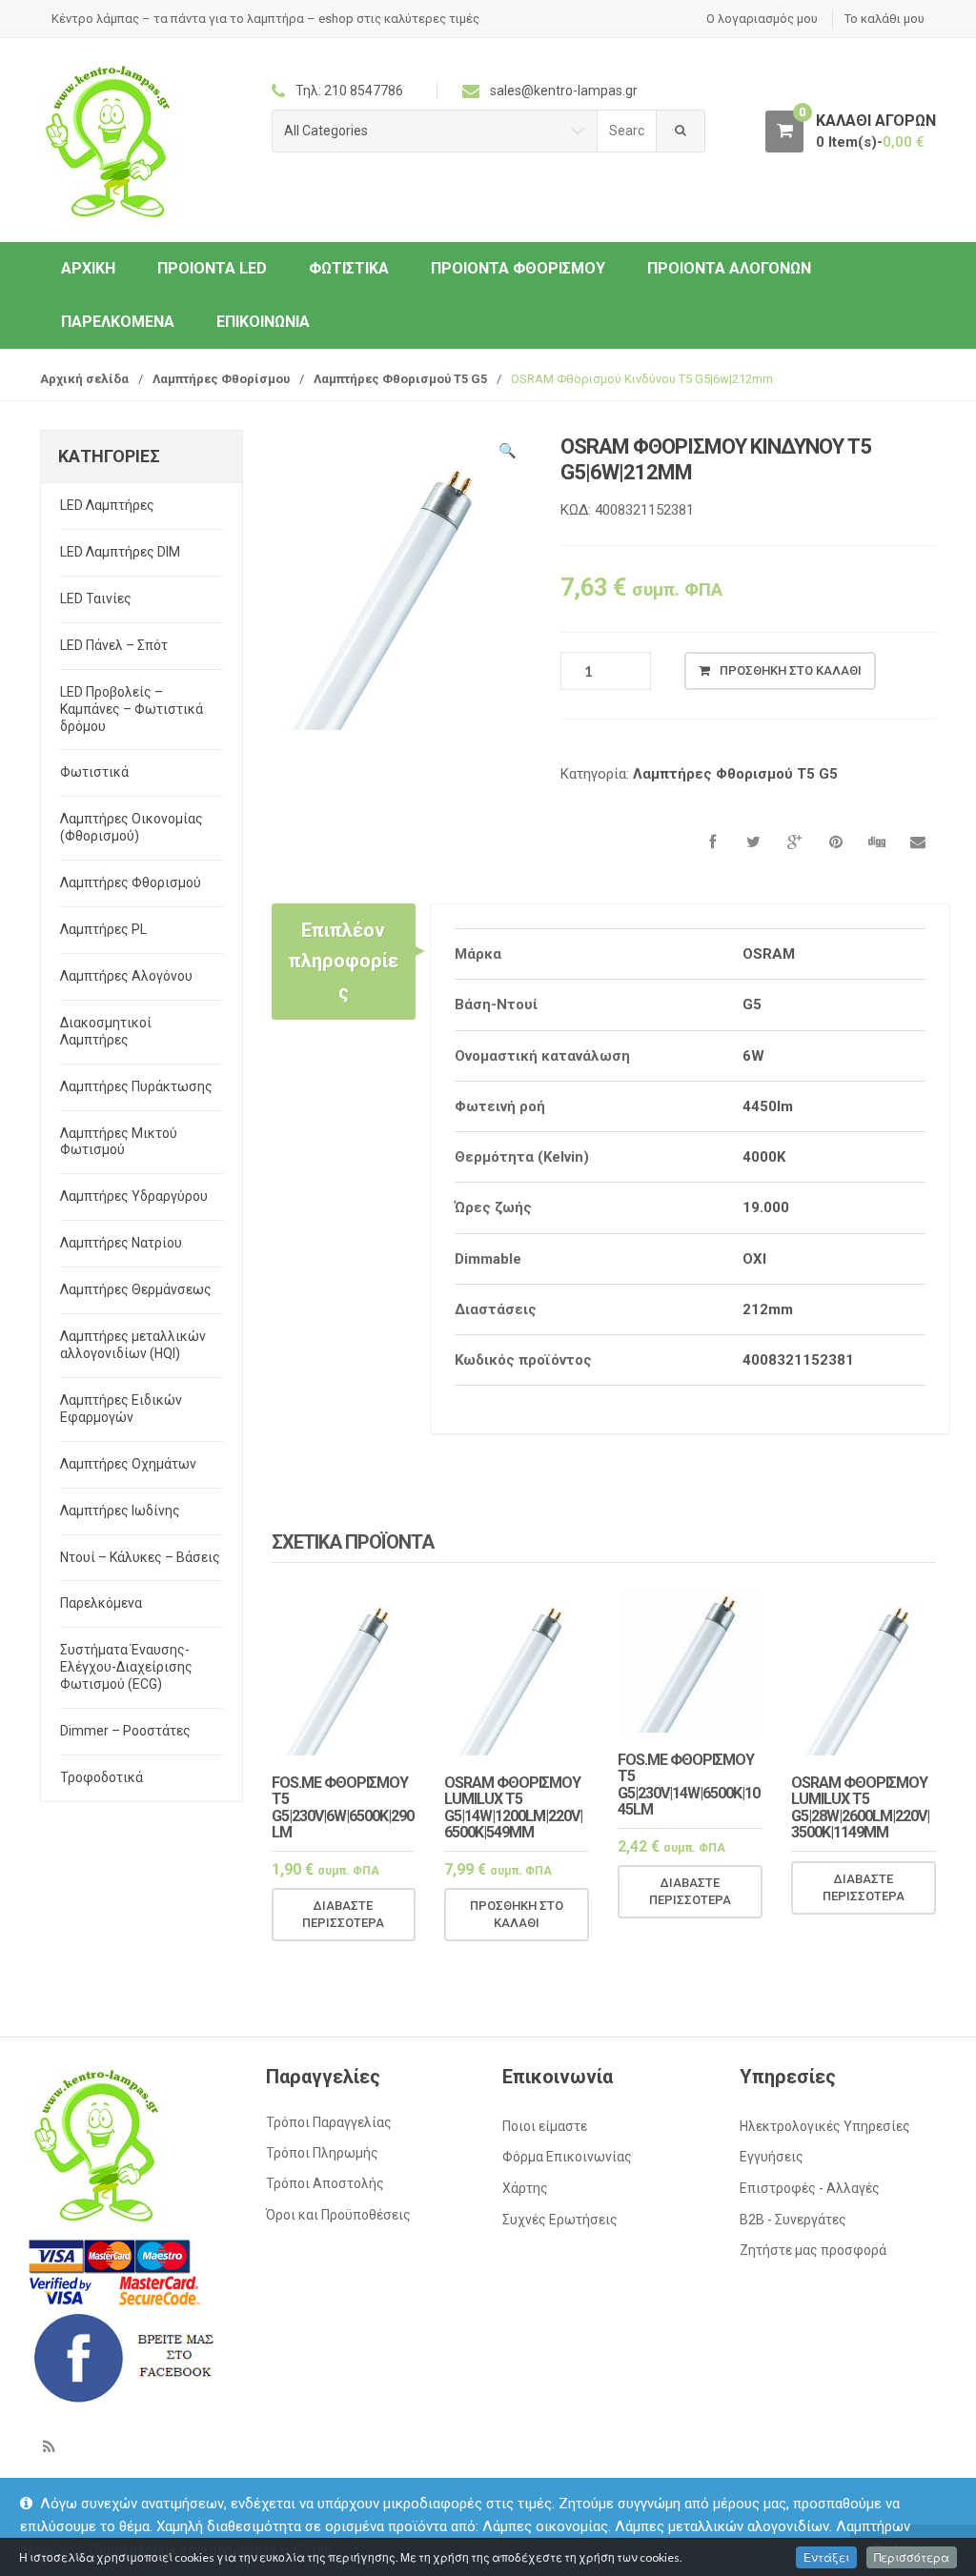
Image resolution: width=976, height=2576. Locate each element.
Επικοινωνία (263, 322)
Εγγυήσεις (772, 2157)
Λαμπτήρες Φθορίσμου (221, 379)
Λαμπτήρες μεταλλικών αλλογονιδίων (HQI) (133, 1345)
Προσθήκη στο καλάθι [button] (517, 1914)
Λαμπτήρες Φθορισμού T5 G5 (400, 379)
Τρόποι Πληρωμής (322, 2153)
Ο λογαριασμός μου (762, 19)
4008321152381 (798, 1360)
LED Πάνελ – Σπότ (114, 645)
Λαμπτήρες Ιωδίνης (120, 1511)
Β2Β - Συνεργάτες (793, 2220)
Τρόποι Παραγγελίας (329, 2122)
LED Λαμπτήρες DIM (120, 552)
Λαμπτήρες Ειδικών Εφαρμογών (121, 1409)
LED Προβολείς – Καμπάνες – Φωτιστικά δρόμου (132, 709)
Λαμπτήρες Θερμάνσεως (136, 1289)
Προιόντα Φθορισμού (518, 268)
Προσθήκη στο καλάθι (791, 670)
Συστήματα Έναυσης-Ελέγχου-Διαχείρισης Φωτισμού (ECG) (126, 1667)
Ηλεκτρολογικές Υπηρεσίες (825, 2126)
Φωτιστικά (349, 268)
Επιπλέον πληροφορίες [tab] (344, 961)
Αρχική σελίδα (84, 379)
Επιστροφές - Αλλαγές (810, 2188)
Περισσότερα (912, 2557)
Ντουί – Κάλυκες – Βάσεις (140, 1557)
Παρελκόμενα (118, 322)
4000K (764, 1157)
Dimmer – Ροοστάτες (125, 1731)
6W (753, 1056)
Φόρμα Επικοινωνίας (567, 2157)
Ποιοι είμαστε (545, 2126)
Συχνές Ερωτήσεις (560, 2220)
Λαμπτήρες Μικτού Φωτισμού (119, 1142)
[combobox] (627, 131)
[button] (508, 454)
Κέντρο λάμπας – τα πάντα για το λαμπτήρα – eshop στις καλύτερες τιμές (265, 19)
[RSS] (49, 2446)
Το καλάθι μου (884, 19)
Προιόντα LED (212, 268)
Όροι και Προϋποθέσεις (338, 2215)
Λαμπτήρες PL (103, 929)
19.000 (766, 1207)
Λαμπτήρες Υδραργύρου (134, 1196)
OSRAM (769, 954)
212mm (768, 1309)
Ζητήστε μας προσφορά (813, 2250)
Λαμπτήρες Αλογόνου (126, 976)
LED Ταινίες (96, 598)
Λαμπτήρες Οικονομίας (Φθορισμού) (132, 827)
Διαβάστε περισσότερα (343, 1914)
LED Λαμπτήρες (107, 505)
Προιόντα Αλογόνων (729, 268)
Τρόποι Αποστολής (325, 2183)
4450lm (768, 1106)
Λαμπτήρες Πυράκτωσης (136, 1086)
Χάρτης (525, 2188)
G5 (752, 1004)
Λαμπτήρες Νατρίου (121, 1243)
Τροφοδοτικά (102, 1777)
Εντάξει (826, 2557)
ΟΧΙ (754, 1259)
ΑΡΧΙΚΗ (88, 268)
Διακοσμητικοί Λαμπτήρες (106, 1031)
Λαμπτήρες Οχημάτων (128, 1464)
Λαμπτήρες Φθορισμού (131, 882)
